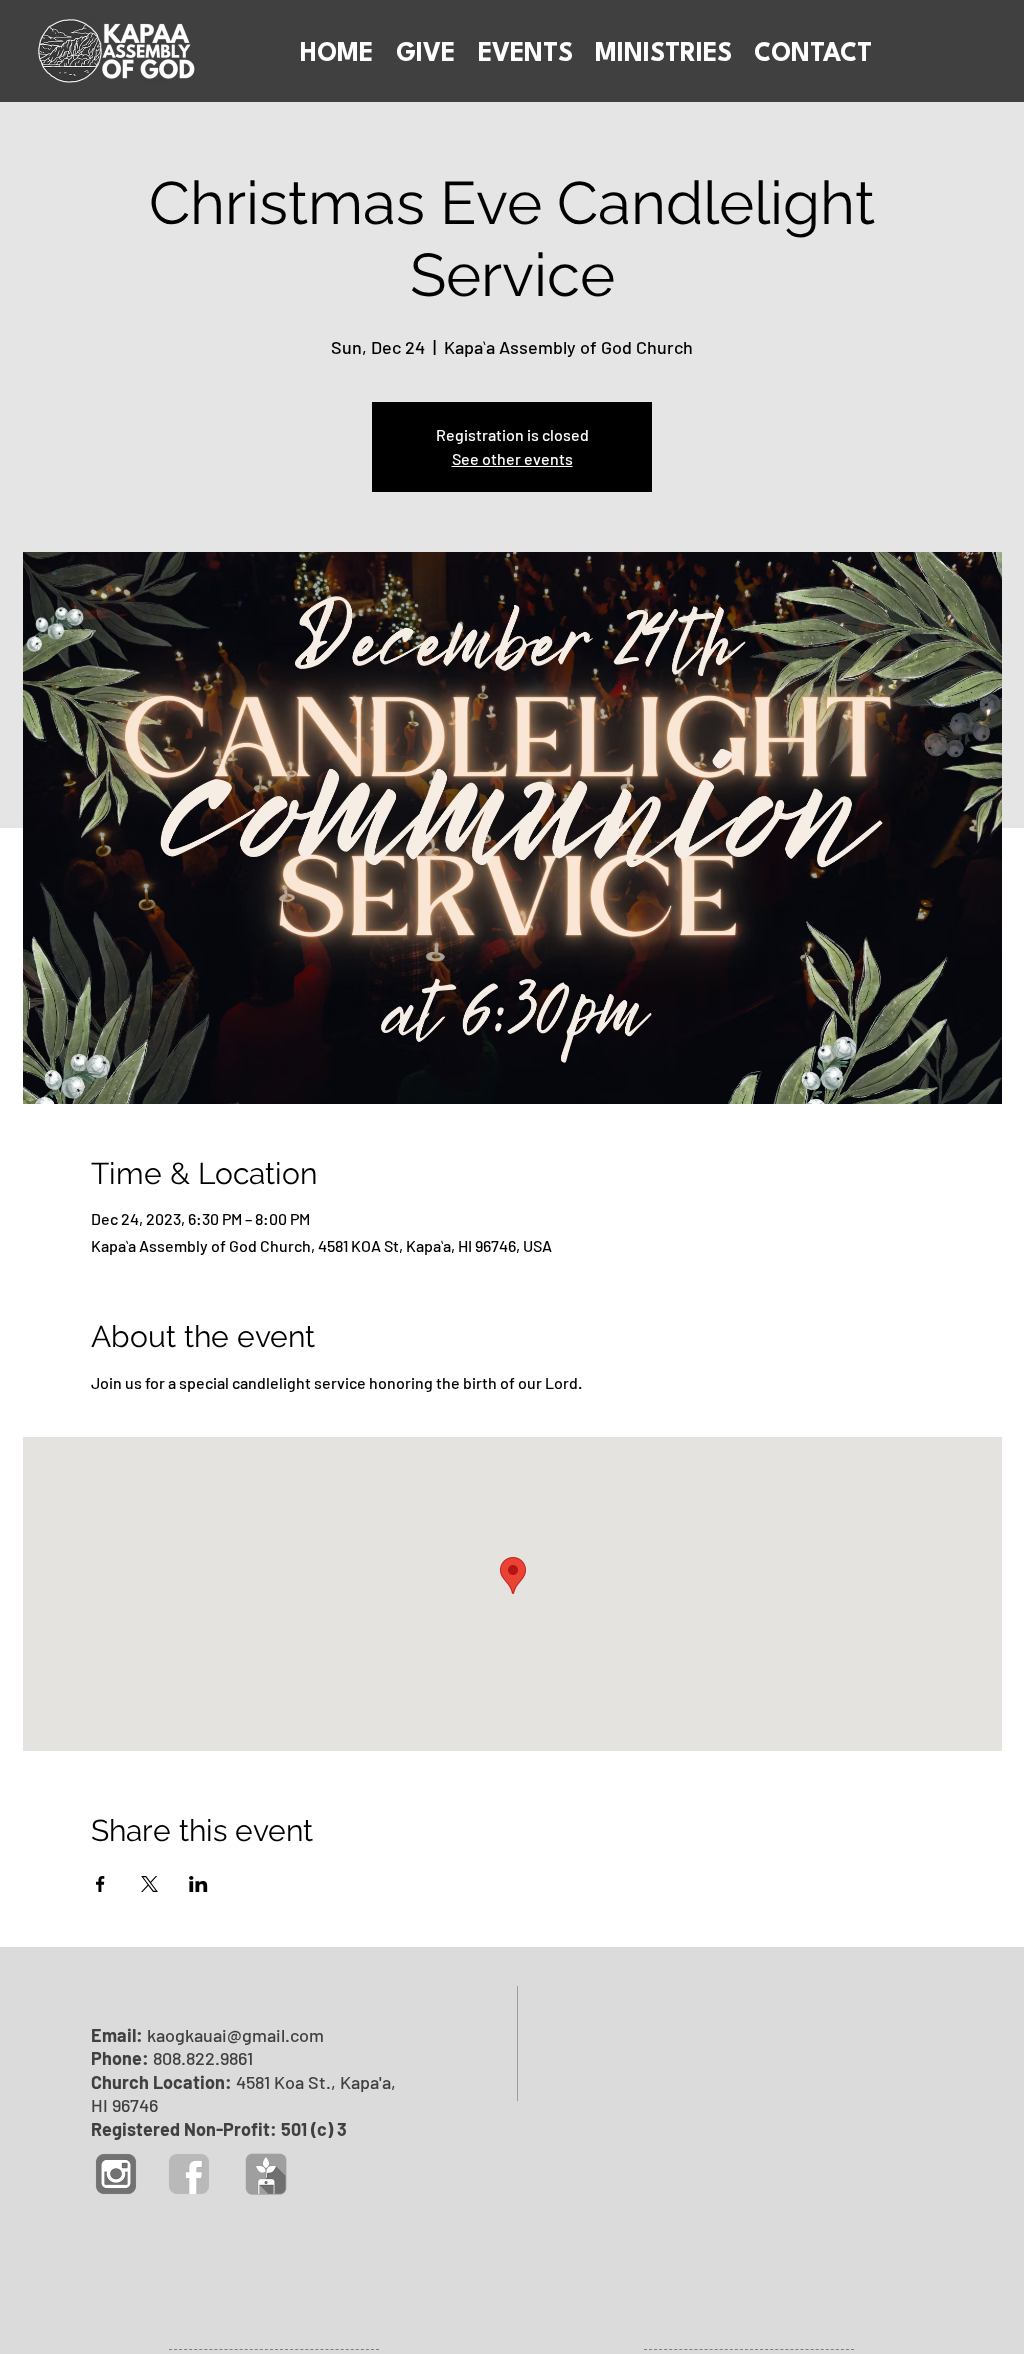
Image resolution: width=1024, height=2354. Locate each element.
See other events (512, 458)
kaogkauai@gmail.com (235, 2035)
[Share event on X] (149, 1884)
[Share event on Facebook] (100, 1884)
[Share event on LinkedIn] (198, 1884)
